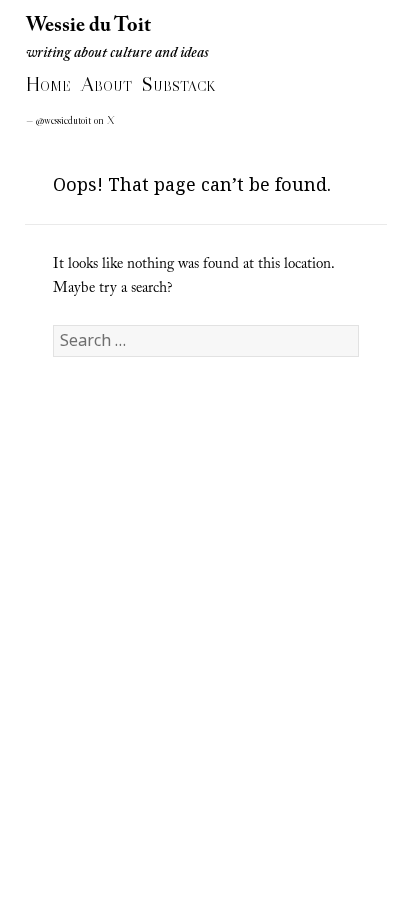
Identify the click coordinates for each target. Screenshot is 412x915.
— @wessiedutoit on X (70, 120)
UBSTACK (178, 86)
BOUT (106, 86)
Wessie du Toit (88, 26)
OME (48, 86)
